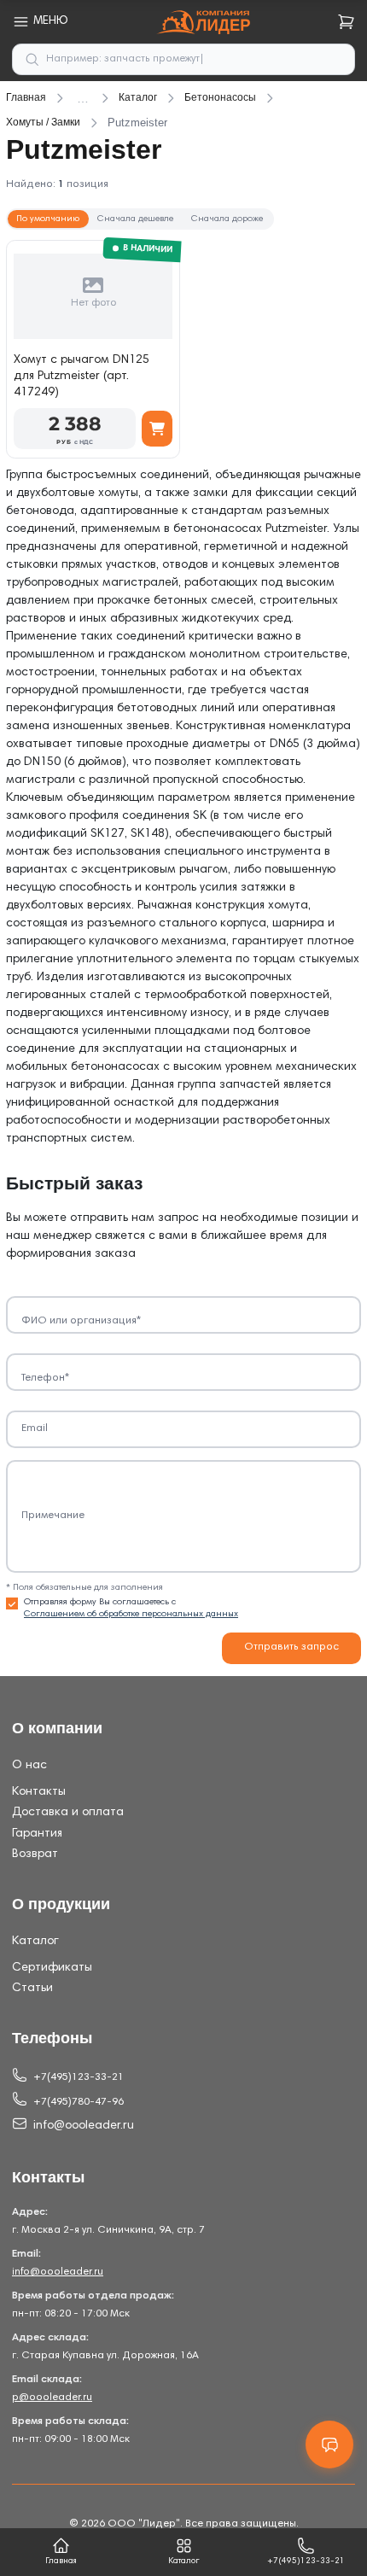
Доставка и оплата (68, 1813)
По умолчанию (48, 219)
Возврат (35, 1855)
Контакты (39, 1792)
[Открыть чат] (329, 2445)
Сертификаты (52, 1968)
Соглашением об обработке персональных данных (131, 1614)
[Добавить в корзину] (157, 429)
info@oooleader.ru (84, 2126)
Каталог (35, 1942)
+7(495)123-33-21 (79, 2077)
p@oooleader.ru (52, 2398)
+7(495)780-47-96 (79, 2102)
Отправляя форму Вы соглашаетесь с (131, 1608)
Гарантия (37, 1834)
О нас (29, 1766)
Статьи (32, 1989)
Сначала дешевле (135, 219)
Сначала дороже (227, 219)
